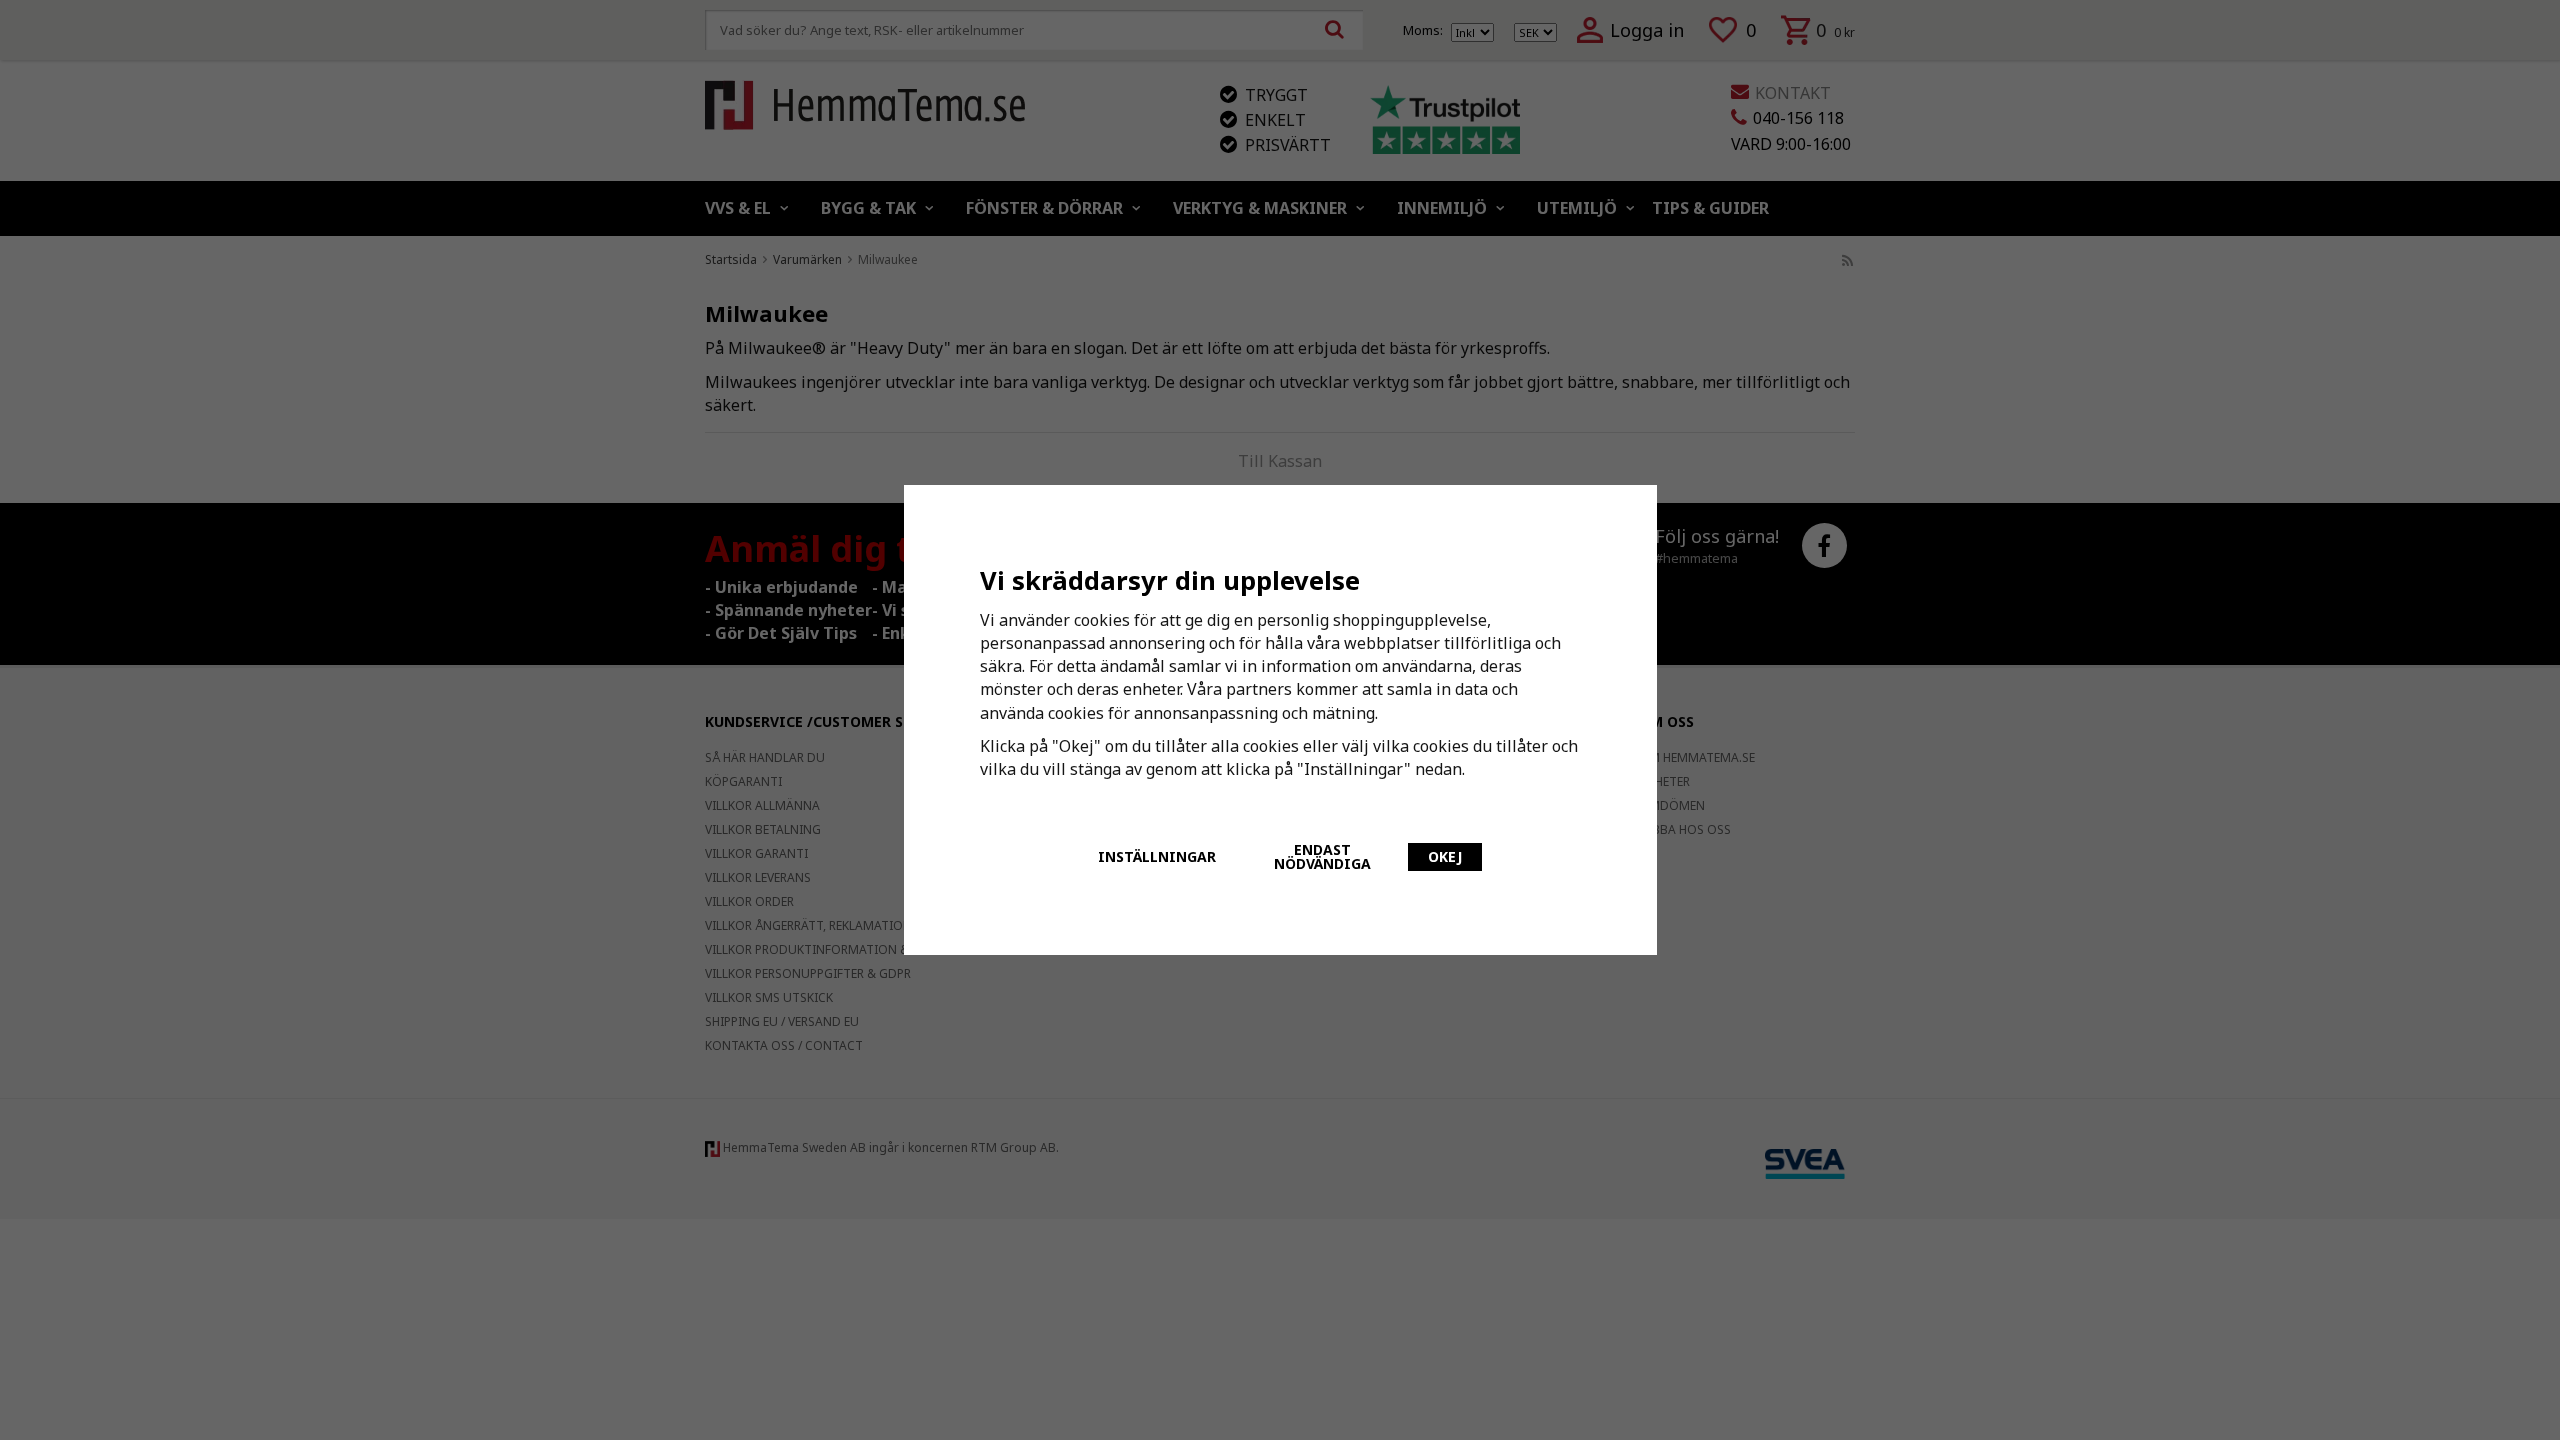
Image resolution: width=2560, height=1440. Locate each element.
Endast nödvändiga (1322, 856)
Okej (1445, 856)
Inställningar (1157, 856)
